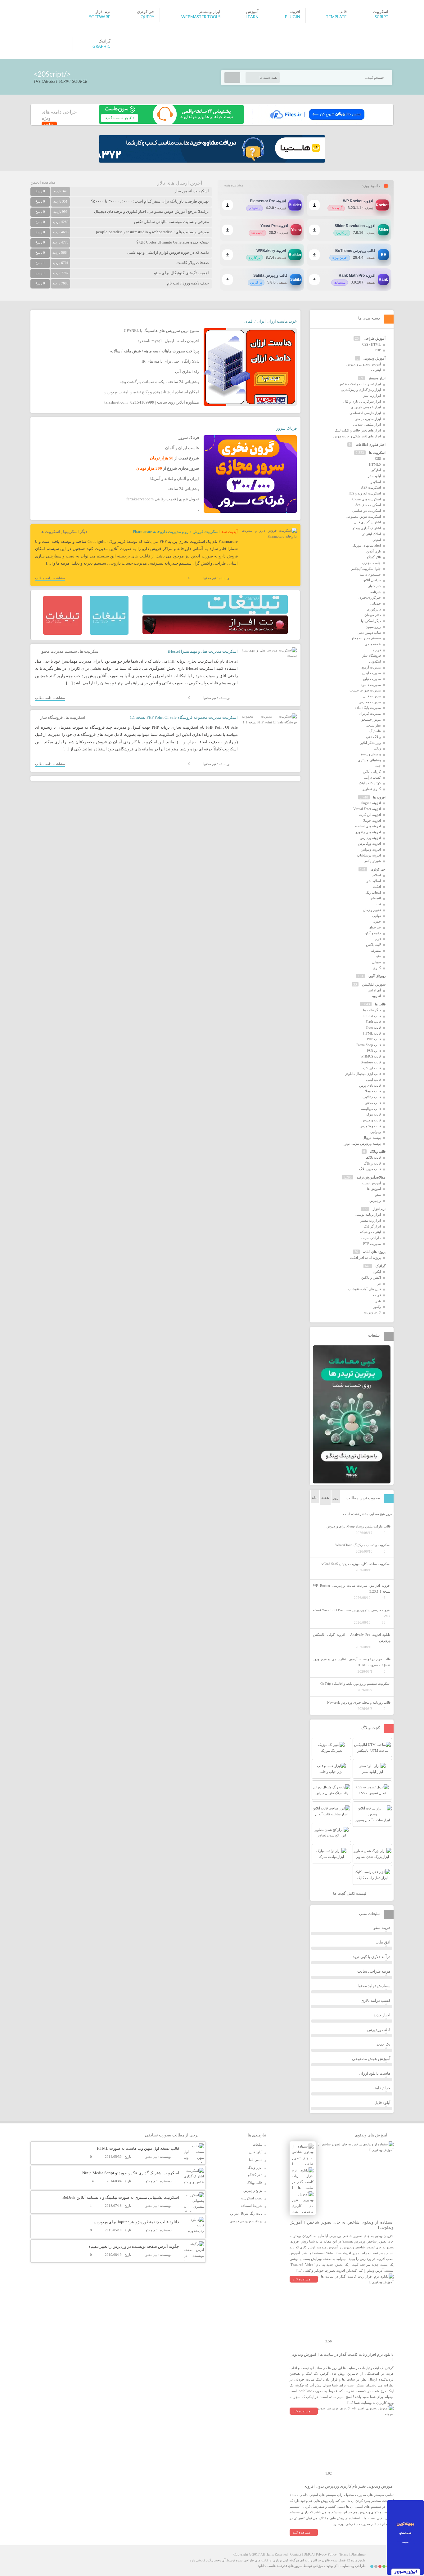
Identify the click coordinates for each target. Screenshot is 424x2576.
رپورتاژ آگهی (377, 976)
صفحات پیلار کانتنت (193, 263)
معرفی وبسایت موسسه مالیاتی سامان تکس (171, 222)
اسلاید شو (374, 881)
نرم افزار (379, 1209)
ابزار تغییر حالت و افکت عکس (360, 384)
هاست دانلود (267, 2566)
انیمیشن (375, 898)
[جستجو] (232, 78)
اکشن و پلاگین (371, 1277)
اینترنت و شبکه (370, 1232)
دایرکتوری (374, 609)
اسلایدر (376, 482)
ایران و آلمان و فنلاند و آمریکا (175, 479)
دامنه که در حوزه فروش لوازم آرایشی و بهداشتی (168, 252)
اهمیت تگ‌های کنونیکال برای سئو (181, 273)
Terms (344, 2554)
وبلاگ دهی (373, 737)
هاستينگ (375, 731)
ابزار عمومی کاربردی (366, 407)
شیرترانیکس (372, 861)
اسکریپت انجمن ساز (192, 191)
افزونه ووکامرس (369, 843)
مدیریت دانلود (371, 685)
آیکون (377, 1272)
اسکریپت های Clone (367, 499)
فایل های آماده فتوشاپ (365, 1289)
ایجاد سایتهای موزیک (367, 545)
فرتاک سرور (286, 428)
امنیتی (377, 540)
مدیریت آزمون (371, 667)
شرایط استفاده (252, 2206)
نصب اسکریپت (252, 2198)
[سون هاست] (171, 123)
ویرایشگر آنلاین (370, 743)
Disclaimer (358, 2554)
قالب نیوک (374, 1114)
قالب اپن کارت (371, 1068)
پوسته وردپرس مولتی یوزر (362, 1143)
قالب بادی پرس (370, 1085)
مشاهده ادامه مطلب (50, 578)
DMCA (309, 2554)
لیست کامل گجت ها (350, 1893)
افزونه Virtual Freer (367, 809)
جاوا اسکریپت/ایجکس (366, 569)
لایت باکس (373, 945)
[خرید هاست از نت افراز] (215, 633)
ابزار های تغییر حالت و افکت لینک (358, 430)
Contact (296, 2554)
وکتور (377, 1307)
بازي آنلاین (374, 551)
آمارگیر (376, 470)
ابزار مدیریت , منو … (366, 419)
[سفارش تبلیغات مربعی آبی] (109, 633)
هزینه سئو (382, 1928)
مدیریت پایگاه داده (368, 708)
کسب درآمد (372, 777)
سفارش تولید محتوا (374, 1986)
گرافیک (381, 1266)
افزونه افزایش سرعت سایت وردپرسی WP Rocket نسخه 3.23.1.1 (352, 1588)
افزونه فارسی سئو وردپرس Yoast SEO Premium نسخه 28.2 (352, 1613)
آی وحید (332, 2566)
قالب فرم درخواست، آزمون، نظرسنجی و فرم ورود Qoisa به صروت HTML (352, 1662)
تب (379, 904)
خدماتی (376, 603)
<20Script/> (52, 74)
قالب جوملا (373, 1091)
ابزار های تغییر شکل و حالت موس (357, 436)
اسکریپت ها (50, 532)
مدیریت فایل (372, 696)
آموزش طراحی (375, 338)
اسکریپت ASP (371, 487)
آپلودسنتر (374, 476)
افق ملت (383, 1942)
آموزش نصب (372, 1183)
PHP (378, 350)
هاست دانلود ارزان (375, 2073)
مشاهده (49, 124)
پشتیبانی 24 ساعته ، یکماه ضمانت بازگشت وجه (159, 382)
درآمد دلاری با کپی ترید (372, 1957)
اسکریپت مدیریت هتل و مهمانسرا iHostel (203, 651)
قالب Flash (373, 1022)
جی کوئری (378, 869)
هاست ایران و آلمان (182, 448)
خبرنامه (376, 592)
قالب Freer (373, 1027)
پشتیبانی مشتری (369, 760)
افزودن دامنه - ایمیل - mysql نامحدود (168, 341)
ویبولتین (376, 1132)
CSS (378, 458)
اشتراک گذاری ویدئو (367, 528)
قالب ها (380, 1004)
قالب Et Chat (372, 1016)
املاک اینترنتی (371, 534)
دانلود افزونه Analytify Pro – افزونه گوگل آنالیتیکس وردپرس (352, 1637)
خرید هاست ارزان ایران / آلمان (271, 321)
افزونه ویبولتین (371, 849)
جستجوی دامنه (370, 575)
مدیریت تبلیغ (372, 679)
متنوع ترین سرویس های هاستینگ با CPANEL (161, 331)
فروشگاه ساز (52, 717)
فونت (377, 1295)
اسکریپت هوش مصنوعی (363, 517)
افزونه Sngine (371, 803)
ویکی (377, 748)
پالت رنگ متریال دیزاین (246, 2213)
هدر (378, 1301)
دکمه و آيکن (373, 933)
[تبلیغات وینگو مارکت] (352, 1482)
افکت (377, 887)
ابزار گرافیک (372, 1226)
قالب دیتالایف (372, 1097)
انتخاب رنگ (373, 892)
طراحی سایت (371, 1238)
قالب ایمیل (373, 1080)
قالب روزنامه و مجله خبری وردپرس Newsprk (359, 1702)
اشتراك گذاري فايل (368, 522)
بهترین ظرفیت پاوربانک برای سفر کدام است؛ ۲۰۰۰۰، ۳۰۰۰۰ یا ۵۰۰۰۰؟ (150, 201)
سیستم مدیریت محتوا (59, 651)
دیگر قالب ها (372, 1010)
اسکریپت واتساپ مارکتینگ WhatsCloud (363, 1545)
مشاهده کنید (302, 2279)
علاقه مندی (373, 644)
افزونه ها (379, 797)
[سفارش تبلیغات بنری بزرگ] (215, 612)
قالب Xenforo (371, 1062)
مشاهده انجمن (43, 182)
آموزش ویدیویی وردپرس (364, 364)
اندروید (376, 996)
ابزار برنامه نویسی (368, 1214)
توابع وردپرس (253, 2190)
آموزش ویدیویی (374, 358)
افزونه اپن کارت (370, 815)
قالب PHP (374, 1039)
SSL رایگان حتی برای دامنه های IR (170, 361)
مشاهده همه (234, 185)
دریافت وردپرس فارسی (246, 2221)
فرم (378, 939)
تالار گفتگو (374, 557)
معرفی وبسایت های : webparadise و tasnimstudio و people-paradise (152, 232)
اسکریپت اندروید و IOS (365, 493)
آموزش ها (374, 1189)
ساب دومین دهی (369, 633)
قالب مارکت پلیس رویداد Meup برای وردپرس (359, 1526)
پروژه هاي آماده (374, 1252)
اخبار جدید (382, 2015)
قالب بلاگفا (373, 1157)
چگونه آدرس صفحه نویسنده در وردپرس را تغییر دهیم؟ (134, 2246)
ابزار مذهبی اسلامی (367, 424)
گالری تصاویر (372, 789)
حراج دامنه (381, 2088)
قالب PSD (374, 1051)
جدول (377, 921)
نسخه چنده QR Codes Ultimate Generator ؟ (173, 242)
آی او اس (374, 990)
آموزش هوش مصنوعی (371, 2059)
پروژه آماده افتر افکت (365, 1258)
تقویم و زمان (372, 910)
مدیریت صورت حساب (365, 690)
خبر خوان (374, 586)
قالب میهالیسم (371, 1109)
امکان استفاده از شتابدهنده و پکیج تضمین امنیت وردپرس (151, 392)
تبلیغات (257, 2144)
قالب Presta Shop (369, 1045)
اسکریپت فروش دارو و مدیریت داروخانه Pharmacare (176, 532)
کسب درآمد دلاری (376, 2000)
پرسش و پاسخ (371, 754)
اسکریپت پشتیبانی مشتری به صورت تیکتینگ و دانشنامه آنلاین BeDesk (121, 2197)
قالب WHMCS (371, 1056)
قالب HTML (372, 1033)
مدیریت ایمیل (371, 673)
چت (378, 766)
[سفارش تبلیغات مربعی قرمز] (63, 633)
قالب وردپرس (371, 1120)
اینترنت (376, 370)
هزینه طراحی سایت (374, 1971)
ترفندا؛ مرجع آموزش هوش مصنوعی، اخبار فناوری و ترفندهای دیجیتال (151, 211)
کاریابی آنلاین (372, 771)
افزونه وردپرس (370, 838)
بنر (379, 1283)
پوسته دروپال (372, 1138)
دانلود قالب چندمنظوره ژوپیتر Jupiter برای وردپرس (136, 2222)
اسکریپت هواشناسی (367, 511)
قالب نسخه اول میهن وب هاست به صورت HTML (138, 2148)
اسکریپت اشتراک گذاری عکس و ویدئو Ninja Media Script (131, 2173)
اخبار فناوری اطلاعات (371, 445)
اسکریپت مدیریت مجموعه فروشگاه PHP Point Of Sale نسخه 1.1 (184, 717)
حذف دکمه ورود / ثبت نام (188, 283)
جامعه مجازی (372, 563)
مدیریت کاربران (370, 713)
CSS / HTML (372, 344)
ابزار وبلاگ (255, 2167)
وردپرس (375, 1201)
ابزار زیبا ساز (372, 396)
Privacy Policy (326, 2554)
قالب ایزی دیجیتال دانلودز (363, 1074)
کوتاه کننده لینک (370, 783)
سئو (378, 1195)
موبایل (376, 962)
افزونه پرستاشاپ (369, 855)
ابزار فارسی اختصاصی (365, 413)
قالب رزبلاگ (372, 1163)
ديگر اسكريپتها (75, 532)
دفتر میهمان (373, 615)
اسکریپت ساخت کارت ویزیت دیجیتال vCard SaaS (356, 1564)
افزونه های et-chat (368, 826)
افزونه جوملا (372, 821)
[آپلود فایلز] (317, 123)
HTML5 (375, 464)
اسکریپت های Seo (368, 505)
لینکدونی (375, 661)
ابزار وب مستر (371, 1220)
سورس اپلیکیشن (374, 984)
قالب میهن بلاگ (370, 1169)
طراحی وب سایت (353, 2566)
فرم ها (376, 650)
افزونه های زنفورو (368, 832)
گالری (377, 968)
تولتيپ (376, 916)
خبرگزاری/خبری (370, 597)
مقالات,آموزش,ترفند (371, 1177)
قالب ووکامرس (370, 1126)
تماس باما (256, 2160)
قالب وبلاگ (378, 1152)
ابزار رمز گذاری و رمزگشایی (361, 390)
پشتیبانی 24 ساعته (183, 489)
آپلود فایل (382, 2102)
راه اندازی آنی (187, 371)
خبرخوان (375, 927)
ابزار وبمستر (377, 378)
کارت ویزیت (372, 1312)
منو (379, 956)
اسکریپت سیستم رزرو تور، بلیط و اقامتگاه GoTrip (355, 1684)
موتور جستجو (371, 719)
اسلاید (377, 875)
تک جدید (383, 2044)
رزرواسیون (373, 627)
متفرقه (376, 950)
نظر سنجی (373, 725)
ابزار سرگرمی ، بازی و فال (362, 401)
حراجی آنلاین (372, 580)
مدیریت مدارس (370, 702)
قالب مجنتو (373, 1103)
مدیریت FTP (372, 1244)
